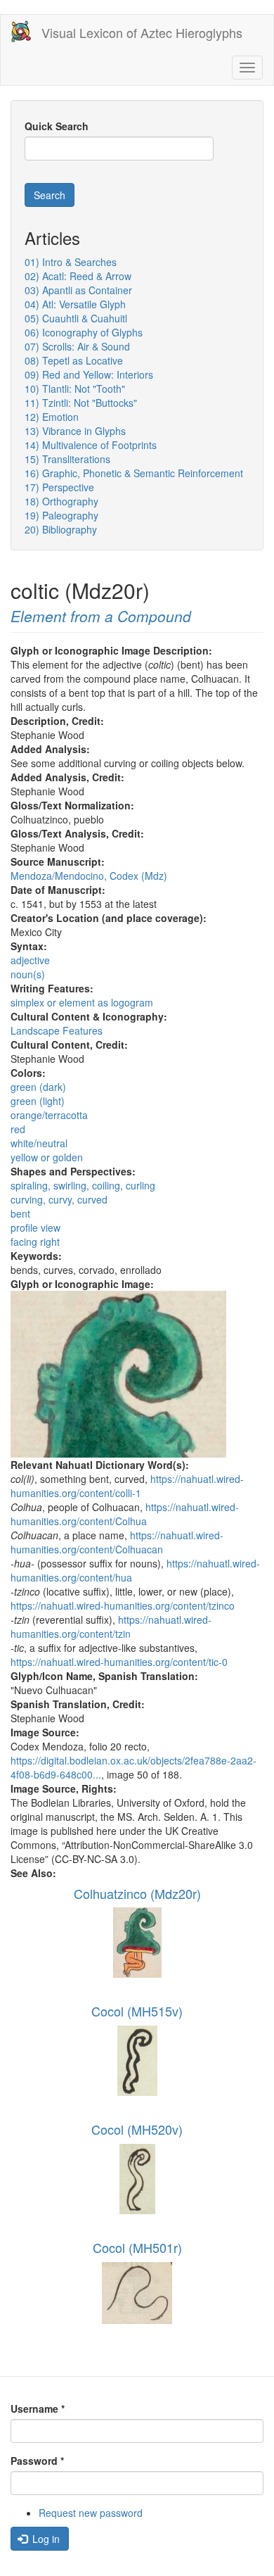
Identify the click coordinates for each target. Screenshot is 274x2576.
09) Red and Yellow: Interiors (89, 374)
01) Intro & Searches (71, 262)
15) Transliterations (67, 459)
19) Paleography (61, 515)
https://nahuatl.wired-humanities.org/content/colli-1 (127, 1486)
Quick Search (57, 126)
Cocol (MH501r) (137, 2247)
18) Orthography (61, 501)
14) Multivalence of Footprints (91, 445)
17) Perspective (59, 487)
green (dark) (38, 1087)
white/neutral (39, 1143)
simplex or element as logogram (82, 1002)
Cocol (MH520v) (137, 2129)
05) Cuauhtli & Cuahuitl (76, 318)
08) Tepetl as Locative (74, 360)
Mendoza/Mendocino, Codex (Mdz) (89, 876)
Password (37, 2461)
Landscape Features (57, 1030)
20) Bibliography (61, 529)
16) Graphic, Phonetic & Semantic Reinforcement (134, 473)
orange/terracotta (49, 1115)
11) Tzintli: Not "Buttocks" (81, 403)
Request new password (91, 2513)
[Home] (21, 31)
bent (20, 1213)
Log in (45, 2539)
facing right (35, 1242)
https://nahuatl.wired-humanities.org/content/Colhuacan (117, 1542)
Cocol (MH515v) (137, 2011)
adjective (30, 960)
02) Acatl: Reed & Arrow (78, 276)
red (18, 1129)
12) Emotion (52, 417)
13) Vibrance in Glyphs (75, 431)
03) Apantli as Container (78, 290)
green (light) (38, 1101)
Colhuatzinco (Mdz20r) (137, 1893)
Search (50, 195)
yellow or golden (47, 1157)
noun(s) (28, 974)
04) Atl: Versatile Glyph (75, 304)
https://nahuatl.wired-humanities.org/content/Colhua (125, 1514)
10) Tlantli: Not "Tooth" (75, 389)
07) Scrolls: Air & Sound (77, 346)
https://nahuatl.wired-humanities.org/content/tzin (111, 1627)
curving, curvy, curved (59, 1199)
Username (38, 2408)
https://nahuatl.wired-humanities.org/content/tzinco (123, 1605)
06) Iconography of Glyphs (84, 332)
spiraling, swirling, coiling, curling (83, 1185)
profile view (35, 1227)
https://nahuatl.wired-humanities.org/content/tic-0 (119, 1662)
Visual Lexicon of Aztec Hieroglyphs (142, 32)
